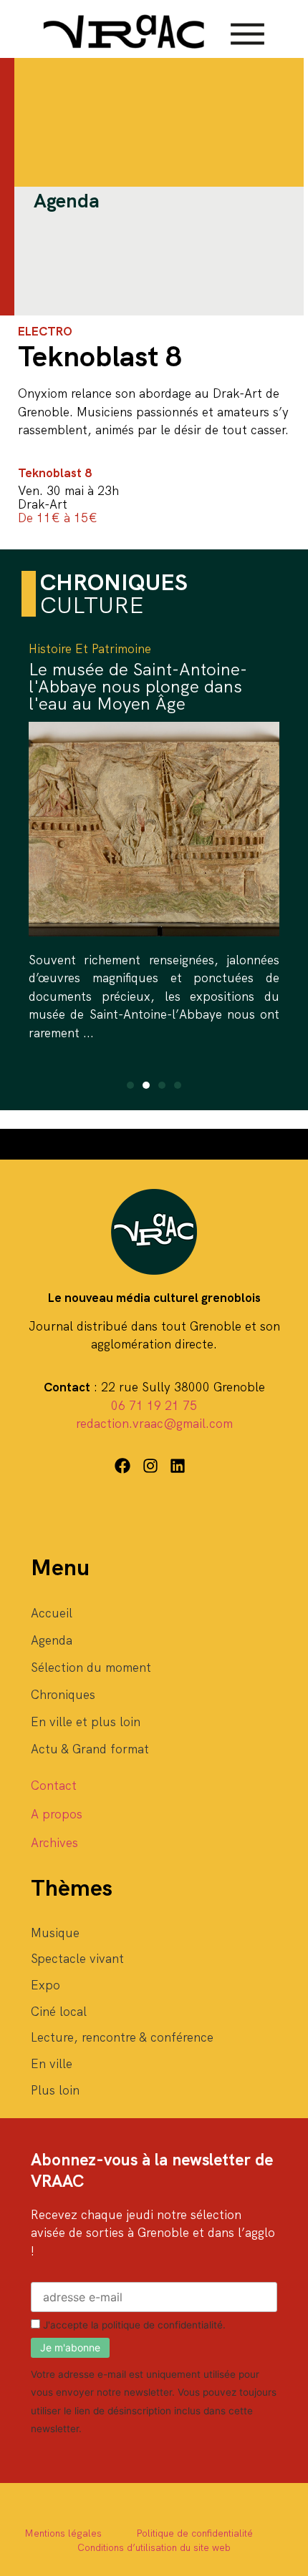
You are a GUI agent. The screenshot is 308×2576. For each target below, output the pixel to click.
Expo (45, 1985)
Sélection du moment (91, 1667)
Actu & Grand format (90, 1749)
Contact (54, 1786)
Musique (55, 1933)
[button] (130, 1085)
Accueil (52, 1613)
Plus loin (55, 2090)
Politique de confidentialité (194, 2533)
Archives (54, 1843)
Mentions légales (63, 2533)
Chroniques (63, 1695)
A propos (57, 1814)
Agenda (52, 1640)
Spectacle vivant (77, 1959)
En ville (52, 2064)
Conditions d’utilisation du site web (154, 2547)
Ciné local (59, 2012)
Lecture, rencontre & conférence (122, 2037)
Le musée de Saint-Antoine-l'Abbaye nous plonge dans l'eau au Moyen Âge (138, 686)
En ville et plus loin (86, 1722)
